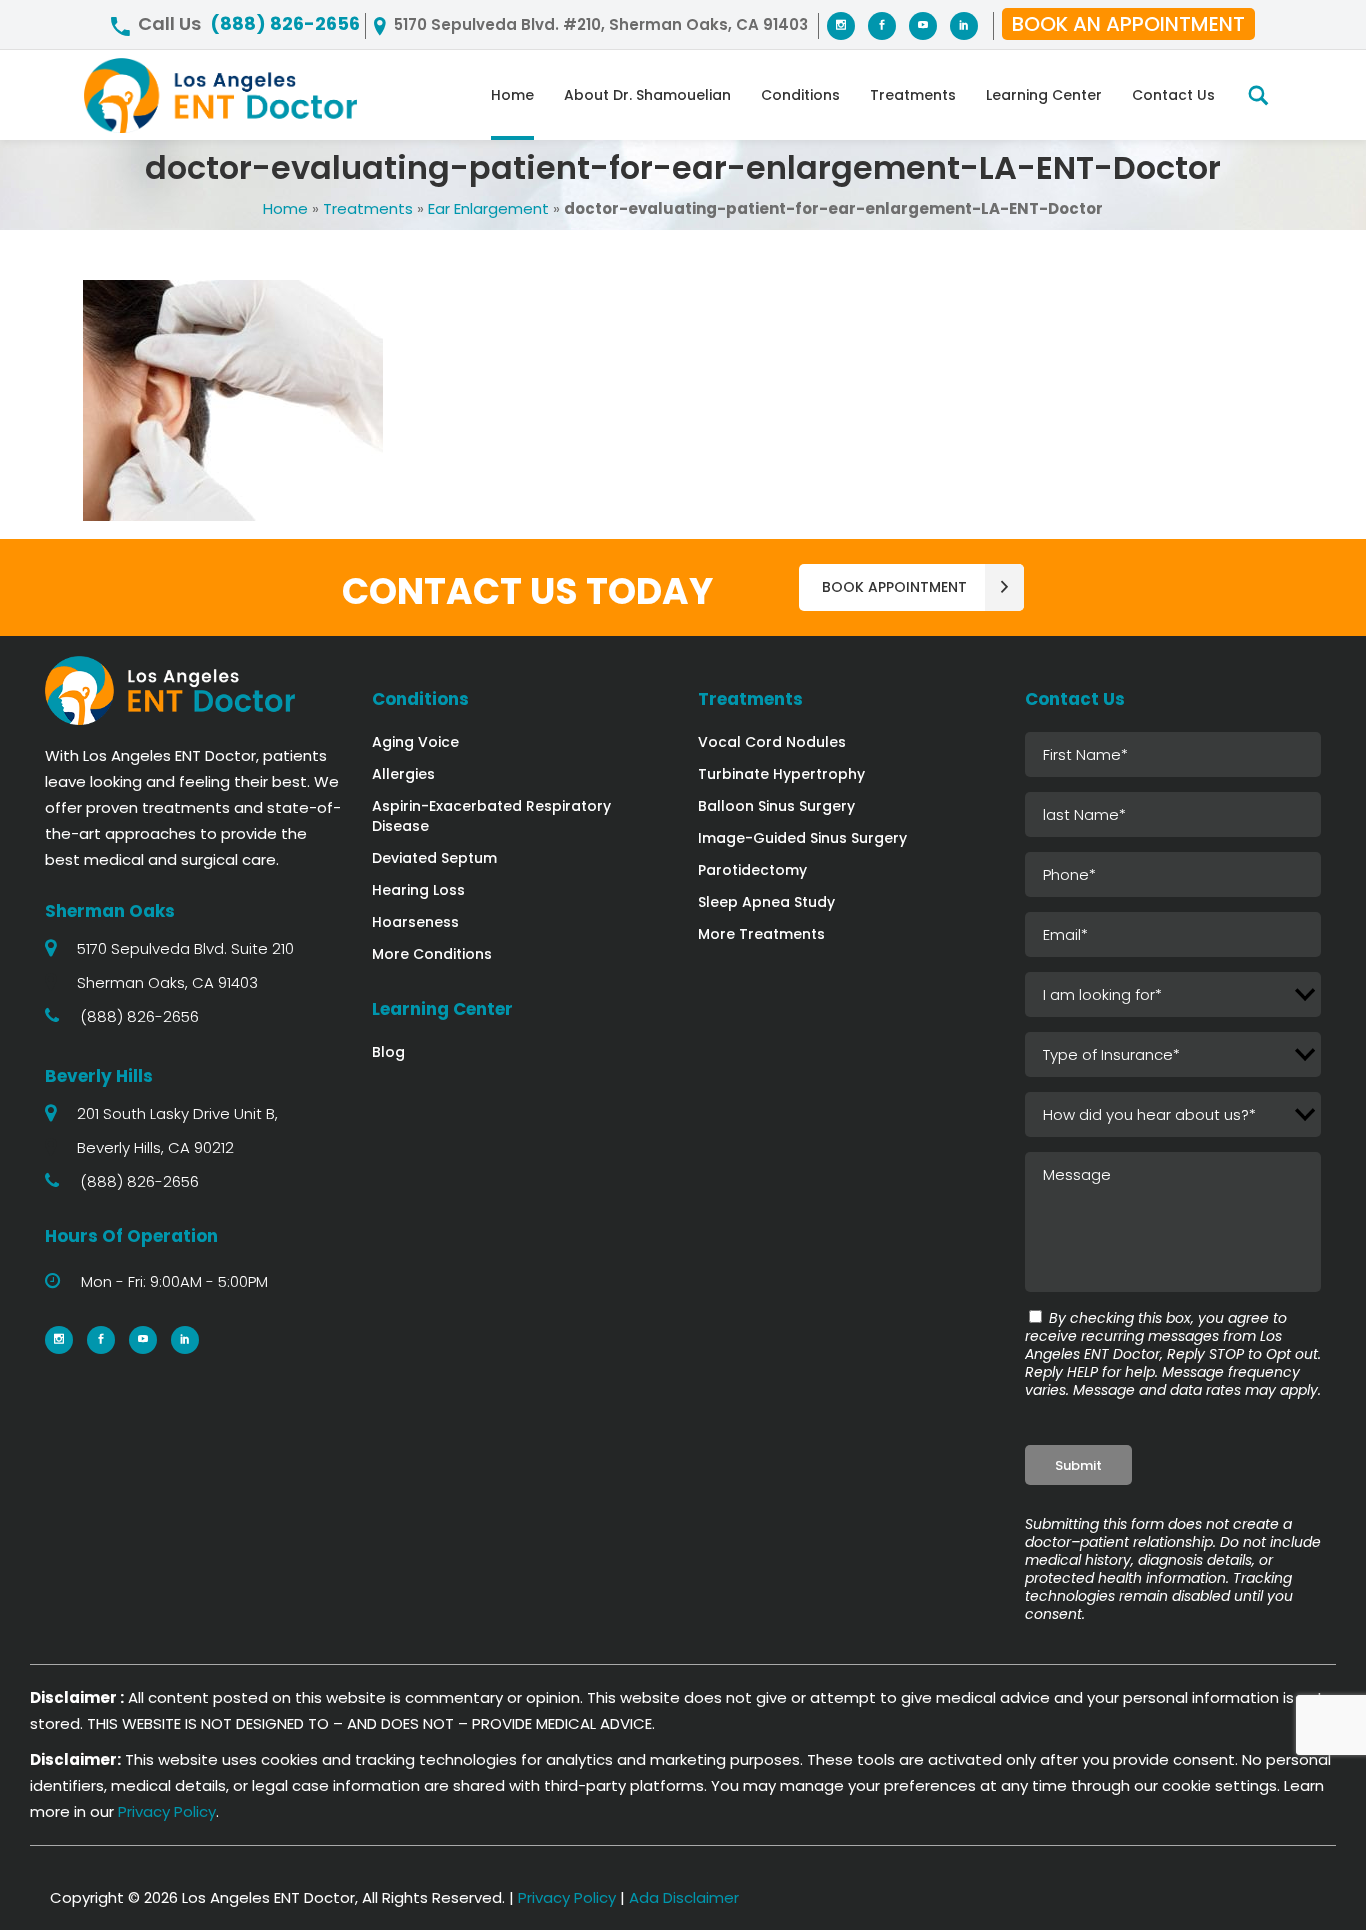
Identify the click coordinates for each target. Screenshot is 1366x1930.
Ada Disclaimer (684, 1897)
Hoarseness (415, 922)
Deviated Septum (434, 858)
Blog (388, 1052)
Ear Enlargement (488, 208)
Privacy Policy (167, 1811)
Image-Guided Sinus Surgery (802, 838)
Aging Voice (415, 742)
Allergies (403, 774)
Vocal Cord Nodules (772, 742)
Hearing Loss (418, 890)
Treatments (368, 208)
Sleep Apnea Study (766, 902)
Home (285, 208)
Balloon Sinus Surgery (776, 806)
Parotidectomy (752, 870)
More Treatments (761, 934)
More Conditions (432, 954)
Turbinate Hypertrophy (781, 774)
